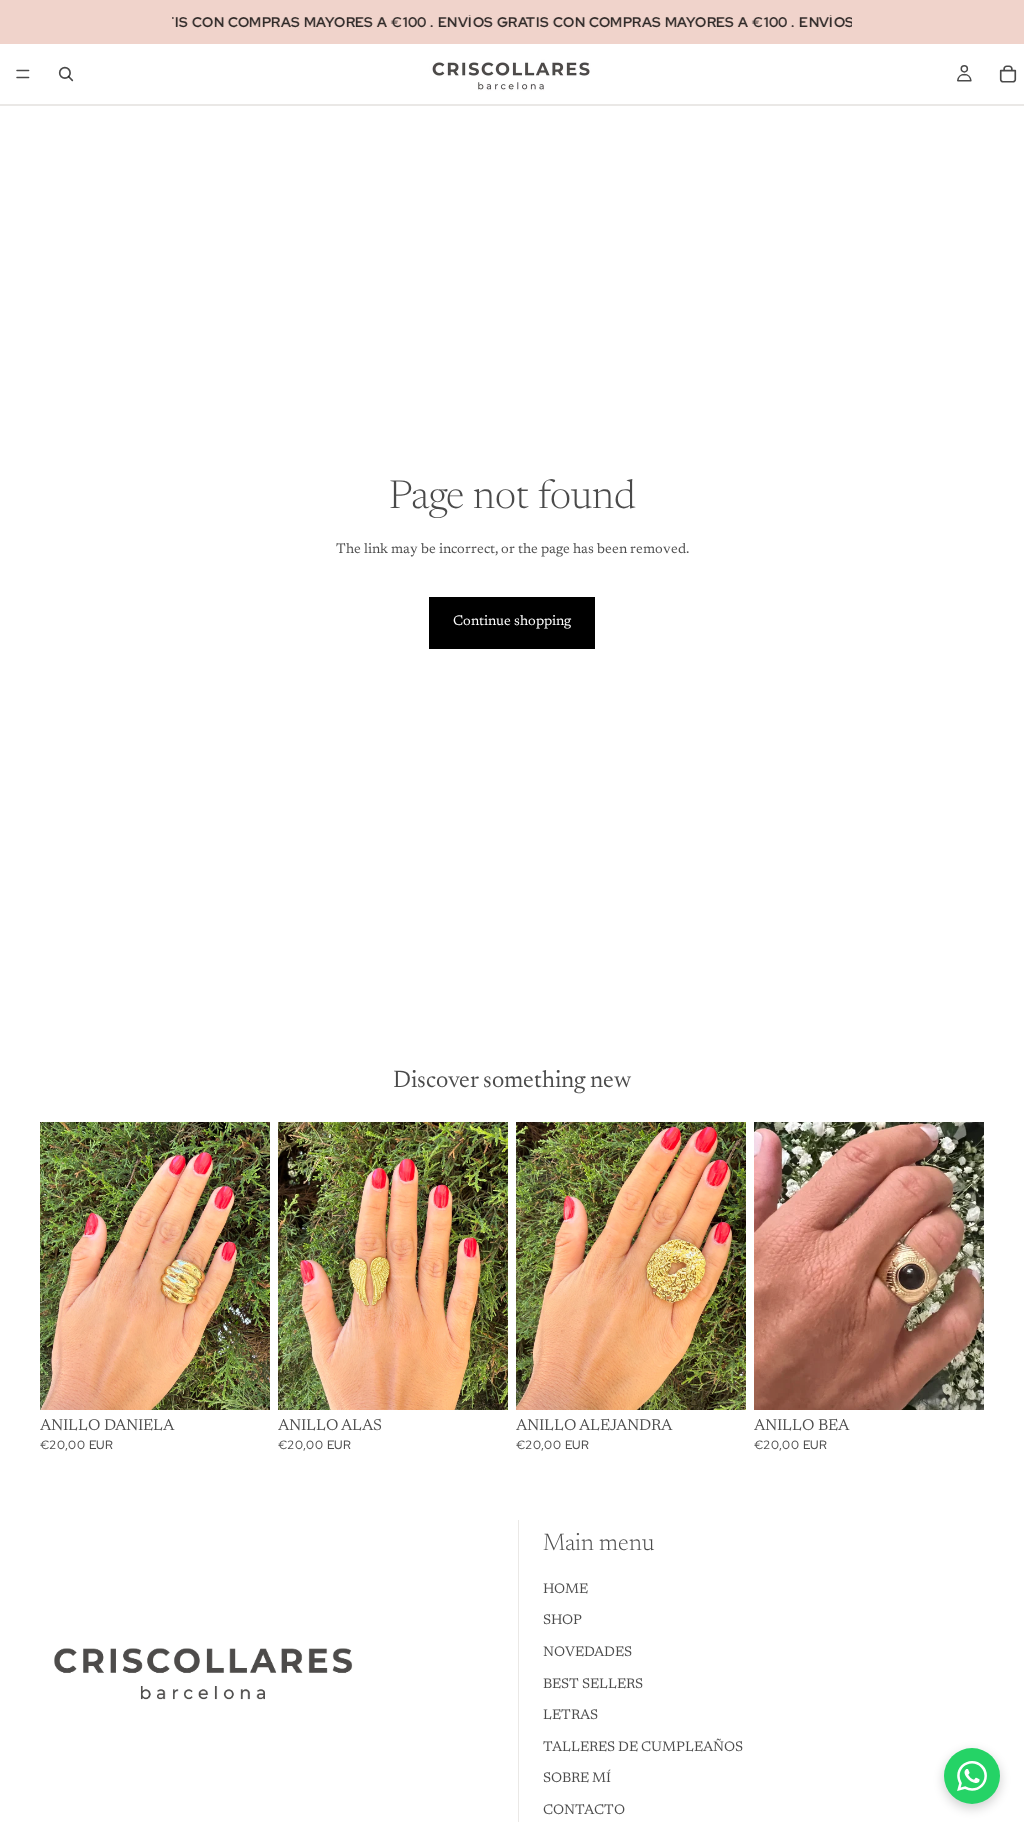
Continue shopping (512, 622)
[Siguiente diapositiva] (962, 1266)
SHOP (562, 1621)
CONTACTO (584, 1811)
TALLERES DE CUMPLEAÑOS (643, 1747)
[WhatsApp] (972, 1776)
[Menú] (23, 74)
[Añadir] (239, 1379)
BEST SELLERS (593, 1684)
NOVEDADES (587, 1653)
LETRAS (570, 1716)
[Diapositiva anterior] (776, 1266)
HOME (565, 1589)
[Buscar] (66, 74)
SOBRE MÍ (577, 1779)
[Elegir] (953, 1379)
